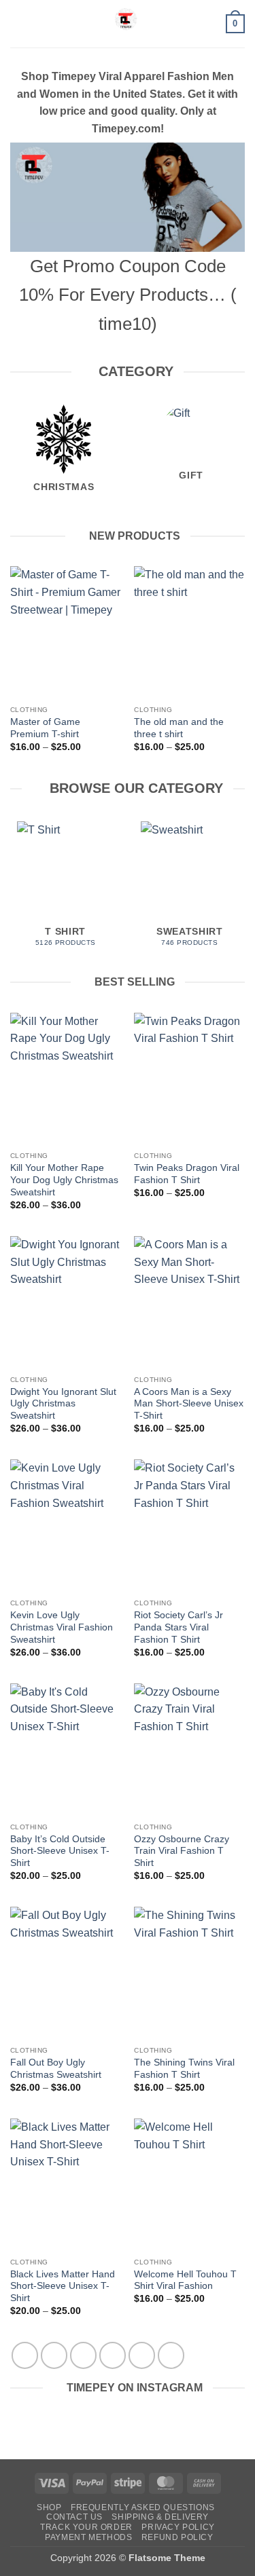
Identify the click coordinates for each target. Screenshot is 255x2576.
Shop (49, 2507)
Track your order (86, 2527)
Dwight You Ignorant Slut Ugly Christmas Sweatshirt (63, 1404)
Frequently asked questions (143, 2507)
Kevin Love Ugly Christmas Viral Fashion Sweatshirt (62, 1627)
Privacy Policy (178, 2527)
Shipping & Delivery (160, 2517)
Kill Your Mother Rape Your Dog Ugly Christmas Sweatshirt (64, 1180)
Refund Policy (177, 2537)
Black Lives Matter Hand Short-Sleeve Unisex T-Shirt (63, 2286)
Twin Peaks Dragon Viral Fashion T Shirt (187, 1174)
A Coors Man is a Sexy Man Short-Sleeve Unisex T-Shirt (189, 1404)
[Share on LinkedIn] (171, 2355)
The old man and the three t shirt (179, 728)
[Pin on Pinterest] (142, 2355)
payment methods (88, 2537)
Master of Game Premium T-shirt (45, 728)
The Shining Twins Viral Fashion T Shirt (184, 2069)
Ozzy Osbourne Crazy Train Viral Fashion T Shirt (182, 1851)
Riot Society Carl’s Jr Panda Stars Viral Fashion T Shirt (178, 1627)
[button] (18, 23)
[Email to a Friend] (113, 2355)
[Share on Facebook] (54, 2355)
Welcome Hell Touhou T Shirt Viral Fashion (185, 2280)
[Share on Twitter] (83, 2355)
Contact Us (74, 2517)
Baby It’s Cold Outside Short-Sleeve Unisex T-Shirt (60, 1851)
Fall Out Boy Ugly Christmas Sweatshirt (56, 2069)
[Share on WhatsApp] (25, 2355)
